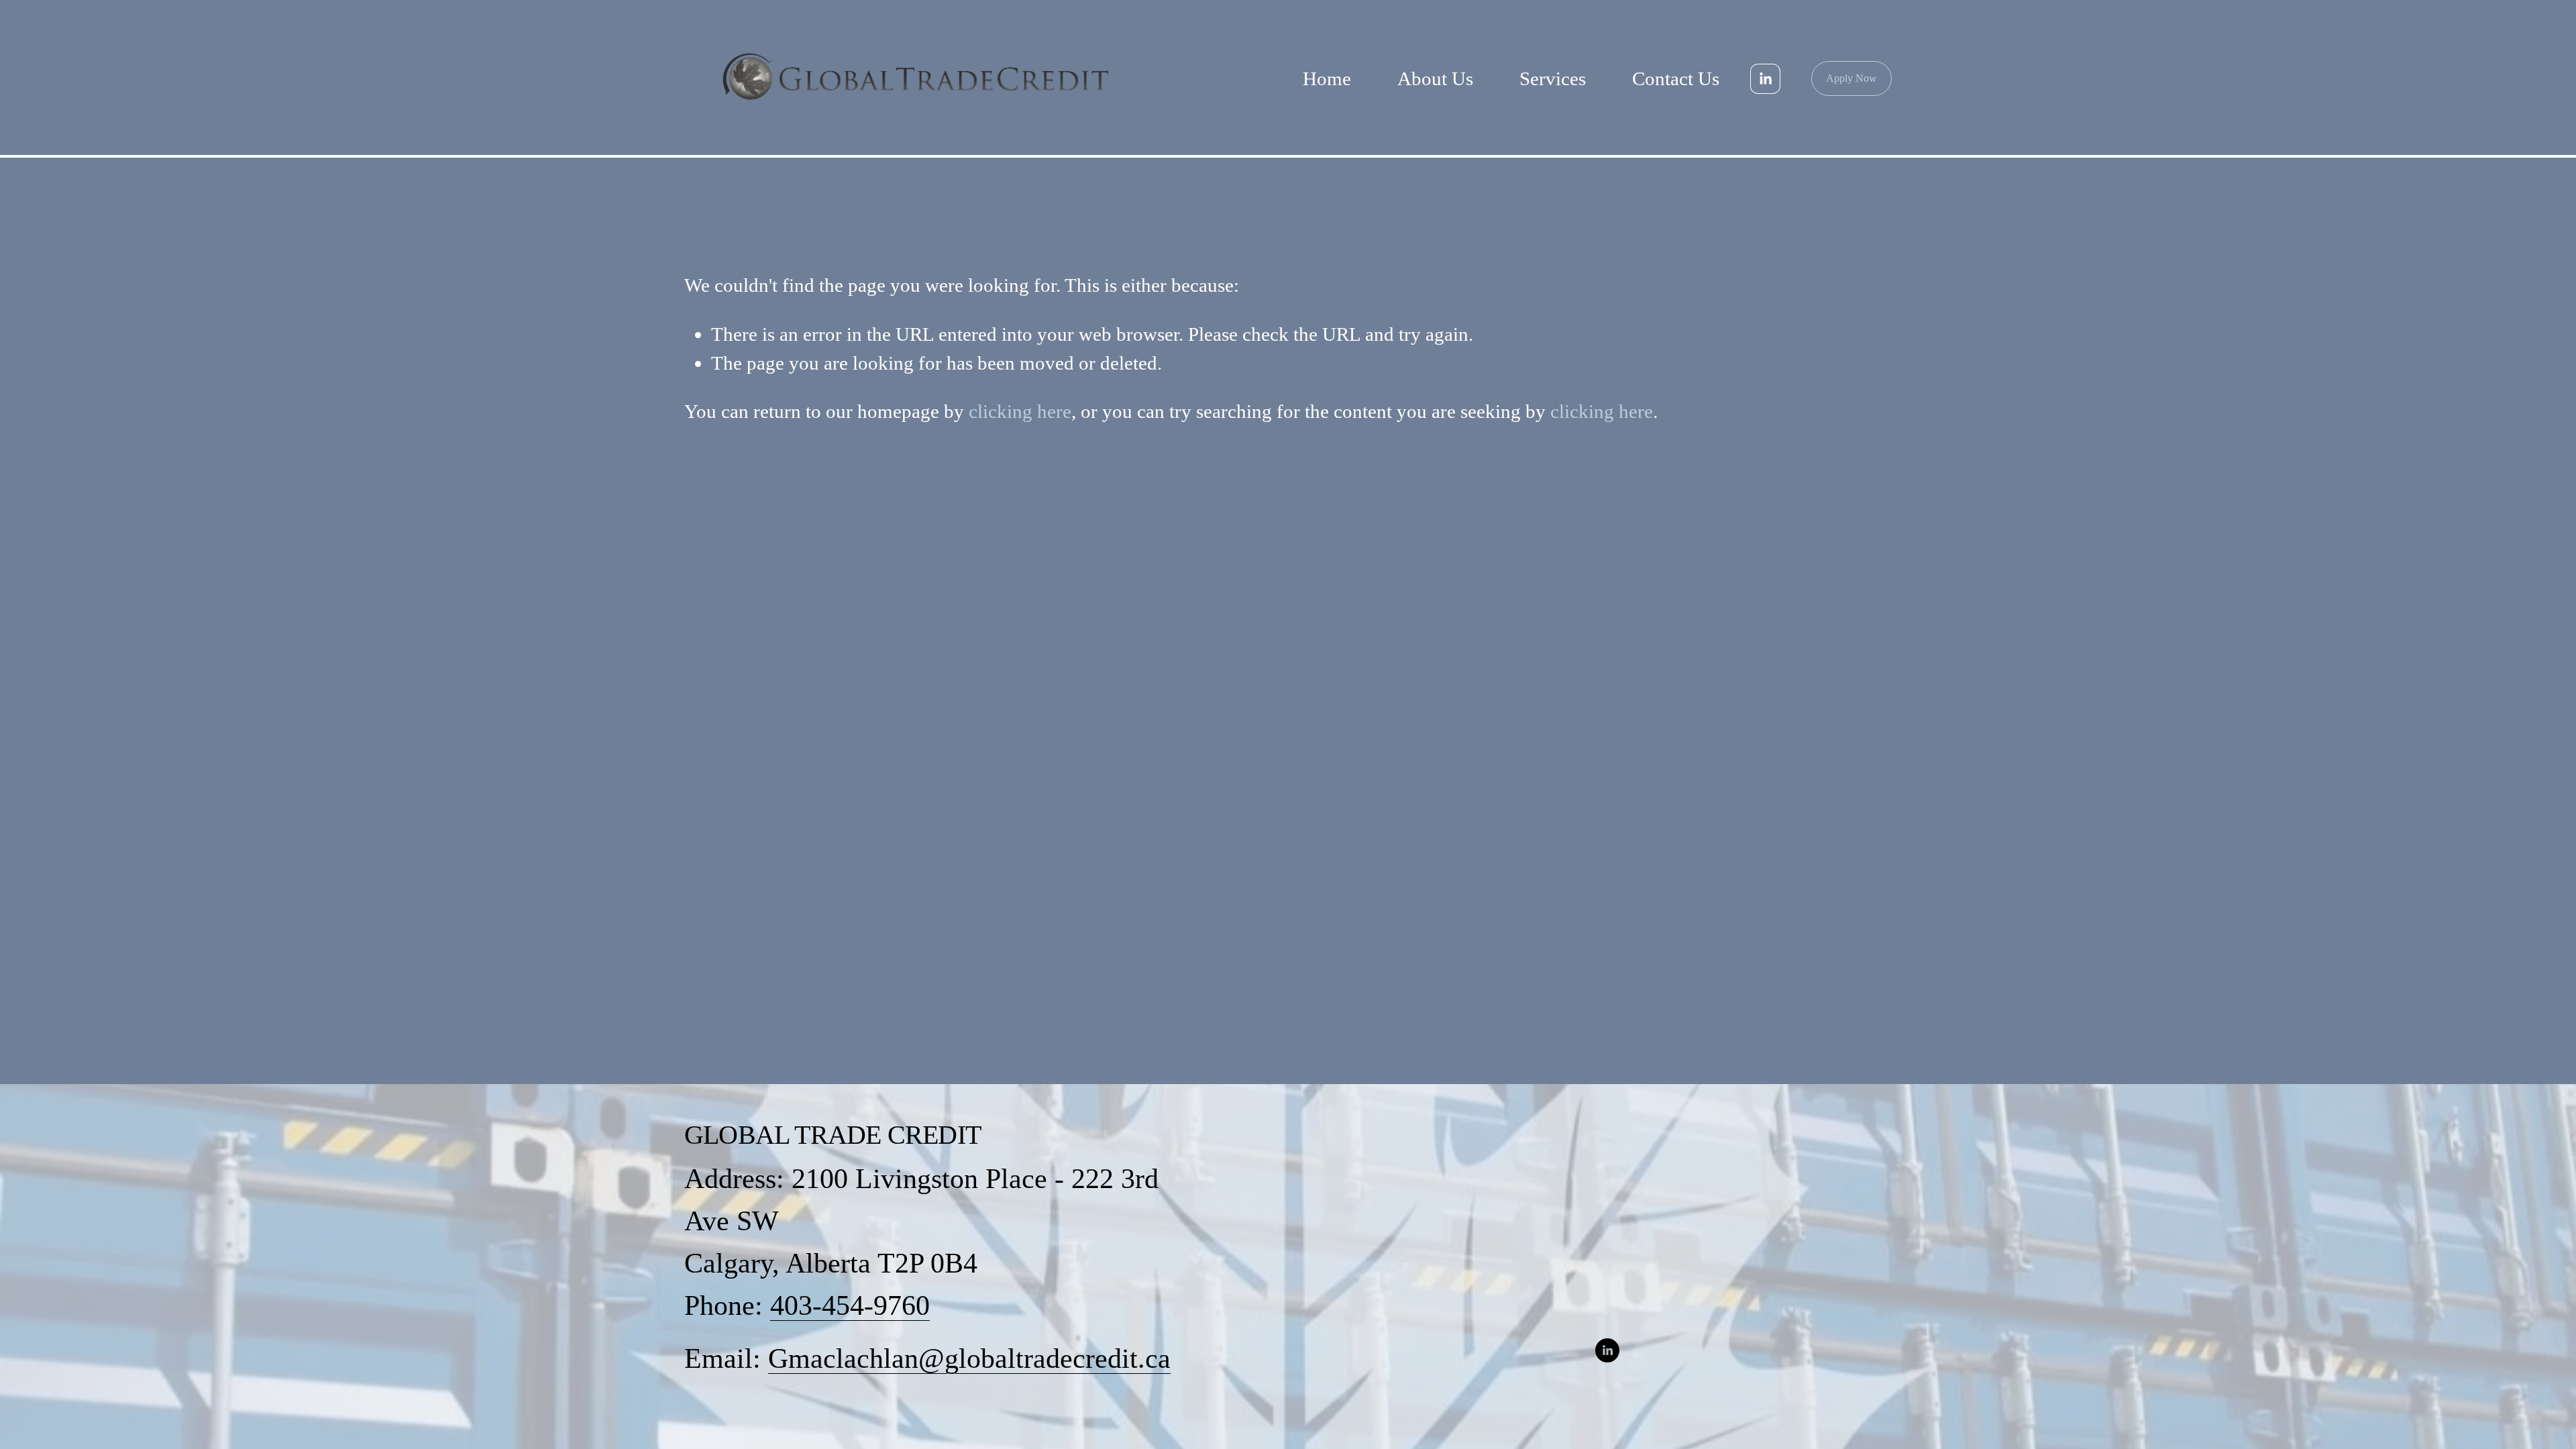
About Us (1435, 78)
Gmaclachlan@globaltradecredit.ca (969, 1358)
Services (1553, 78)
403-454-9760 (850, 1305)
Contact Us (1676, 78)
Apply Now (1851, 78)
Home (1327, 78)
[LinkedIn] (1765, 79)
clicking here (1020, 411)
